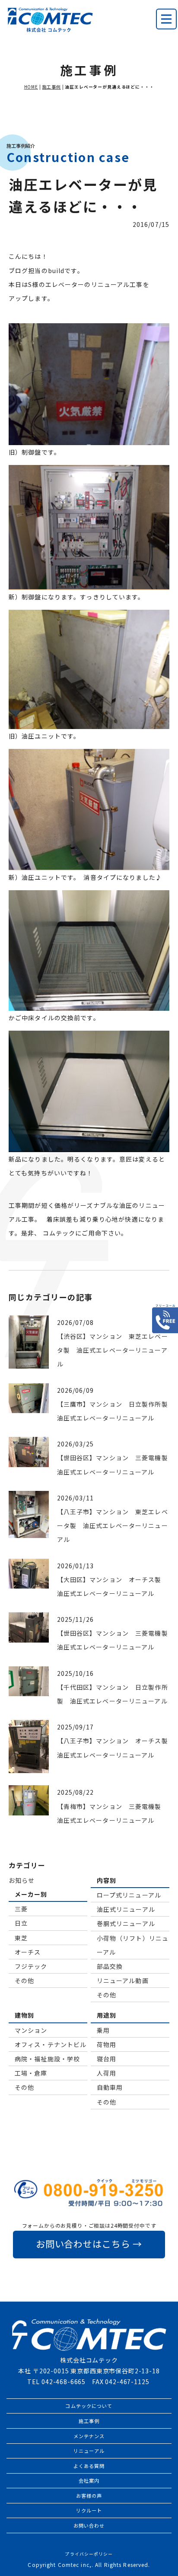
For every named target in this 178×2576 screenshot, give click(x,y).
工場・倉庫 (31, 2073)
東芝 (21, 1938)
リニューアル (89, 2451)
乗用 (103, 2030)
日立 (21, 1923)
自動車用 (110, 2087)
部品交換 (110, 1966)
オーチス (28, 1952)
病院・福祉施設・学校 (47, 2059)
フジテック (31, 1966)
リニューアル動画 (123, 1981)
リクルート (89, 2510)
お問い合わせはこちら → (89, 2244)
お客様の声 (89, 2496)
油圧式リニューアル (126, 1909)
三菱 (21, 1909)
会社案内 (89, 2480)
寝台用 (106, 2059)
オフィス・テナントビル (51, 2044)
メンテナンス (89, 2436)
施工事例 (52, 87)
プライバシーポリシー (89, 2554)
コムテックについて (89, 2406)
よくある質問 (89, 2466)
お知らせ (22, 1880)
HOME (31, 87)
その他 (24, 1981)
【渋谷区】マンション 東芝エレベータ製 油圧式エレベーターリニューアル (113, 1350)
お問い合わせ (89, 2525)
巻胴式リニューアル (126, 1923)
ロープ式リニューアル (129, 1895)
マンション (31, 2030)
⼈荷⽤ (106, 2073)
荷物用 (106, 2044)
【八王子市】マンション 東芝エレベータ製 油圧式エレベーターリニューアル (113, 1525)
